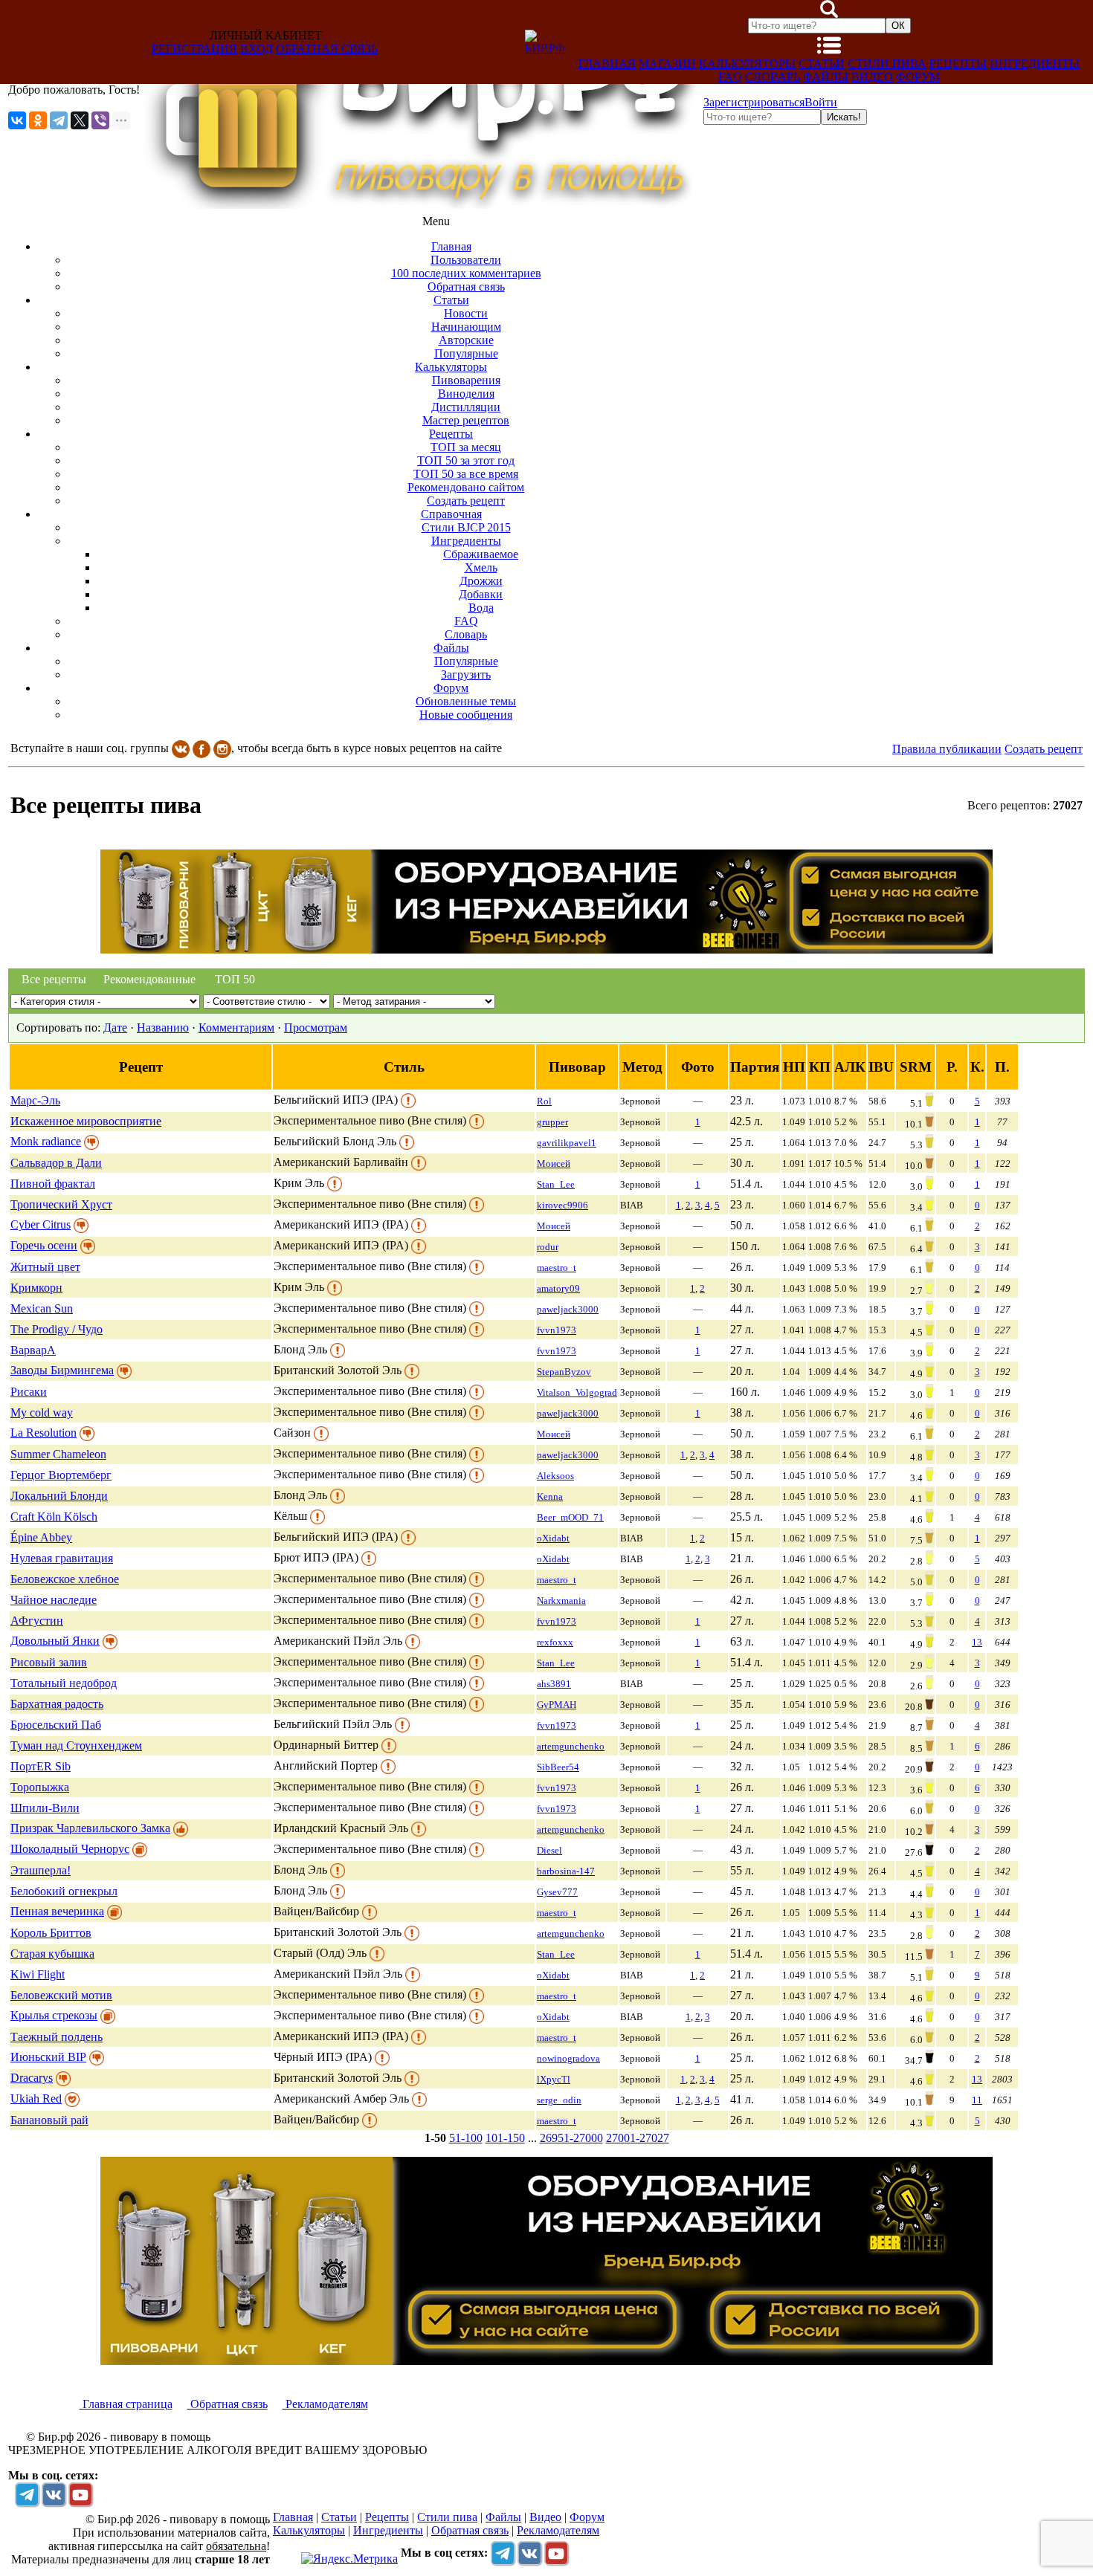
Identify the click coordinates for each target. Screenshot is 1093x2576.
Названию (163, 1028)
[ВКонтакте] (17, 120)
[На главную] (422, 205)
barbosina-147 (566, 1871)
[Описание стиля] (408, 1100)
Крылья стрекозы (54, 2015)
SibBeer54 (558, 1767)
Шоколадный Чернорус (70, 1849)
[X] (80, 120)
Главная (607, 64)
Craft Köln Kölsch (54, 1517)
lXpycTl (554, 2079)
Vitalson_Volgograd (577, 1392)
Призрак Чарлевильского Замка (90, 1828)
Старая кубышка (52, 1954)
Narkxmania (561, 1601)
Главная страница (126, 2404)
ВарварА (33, 1350)
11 (977, 2100)
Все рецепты (54, 979)
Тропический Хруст (61, 1204)
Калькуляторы (747, 64)
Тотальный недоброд (64, 1683)
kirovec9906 (562, 1205)
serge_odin (559, 2100)
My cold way (42, 1412)
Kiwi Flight (38, 1974)
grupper (552, 1122)
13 (977, 1642)
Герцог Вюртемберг (61, 1475)
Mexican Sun (42, 1308)
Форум (918, 77)
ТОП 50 (235, 979)
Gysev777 (557, 1892)
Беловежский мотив (61, 1995)
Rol (544, 1101)
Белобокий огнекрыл (64, 1891)
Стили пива (887, 64)
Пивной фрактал (53, 1184)
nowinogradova (568, 2058)
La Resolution (43, 1433)
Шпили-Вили (45, 1808)
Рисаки (29, 1392)
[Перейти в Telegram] (27, 2494)
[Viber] (100, 120)
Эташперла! (41, 1870)
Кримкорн (36, 1288)
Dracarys (32, 2078)
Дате (115, 1028)
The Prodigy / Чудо (57, 1329)
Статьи (822, 64)
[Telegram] (59, 120)
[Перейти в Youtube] (80, 2494)
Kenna (550, 1496)
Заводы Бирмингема (62, 1370)
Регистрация (194, 49)
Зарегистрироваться (754, 102)
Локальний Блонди (59, 1496)
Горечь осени (44, 1245)
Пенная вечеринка (57, 1911)
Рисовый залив (49, 1662)
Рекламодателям (325, 2404)
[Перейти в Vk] (54, 2494)
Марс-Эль (35, 1100)
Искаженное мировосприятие (86, 1121)
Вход (257, 49)
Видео (872, 77)
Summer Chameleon (58, 1454)
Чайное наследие (54, 1600)
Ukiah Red (36, 2098)
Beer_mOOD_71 (570, 1517)
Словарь (773, 77)
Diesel (549, 1850)
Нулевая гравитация (62, 1558)
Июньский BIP (48, 2057)
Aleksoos (555, 1476)
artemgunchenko (571, 1746)
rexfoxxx (555, 1642)
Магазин (667, 64)
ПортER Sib (41, 1766)
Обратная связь (327, 49)
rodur (548, 1247)
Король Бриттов (51, 1933)
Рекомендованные (146, 979)
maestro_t (557, 1268)
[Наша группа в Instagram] (222, 748)
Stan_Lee (556, 1184)
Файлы (826, 77)
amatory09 (558, 1288)
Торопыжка (40, 1787)
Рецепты (958, 64)
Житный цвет (45, 1267)
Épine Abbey (41, 1537)
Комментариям (236, 1028)
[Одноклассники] (38, 120)
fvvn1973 (557, 1330)
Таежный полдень (57, 2037)
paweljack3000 (568, 1309)
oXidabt (553, 1538)
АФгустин (37, 1621)
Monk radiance (46, 1141)
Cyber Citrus (41, 1224)
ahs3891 (554, 1684)
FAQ (730, 77)
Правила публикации (947, 749)
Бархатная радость (57, 1704)
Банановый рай (49, 2120)
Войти (821, 102)
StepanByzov (564, 1372)
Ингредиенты (1035, 64)
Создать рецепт (1044, 749)
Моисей (554, 1164)
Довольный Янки (55, 1641)
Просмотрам (316, 1028)
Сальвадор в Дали (56, 1163)
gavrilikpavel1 (567, 1143)
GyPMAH (557, 1705)
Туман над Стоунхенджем (76, 1745)
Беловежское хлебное (65, 1579)
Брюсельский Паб (56, 1725)
